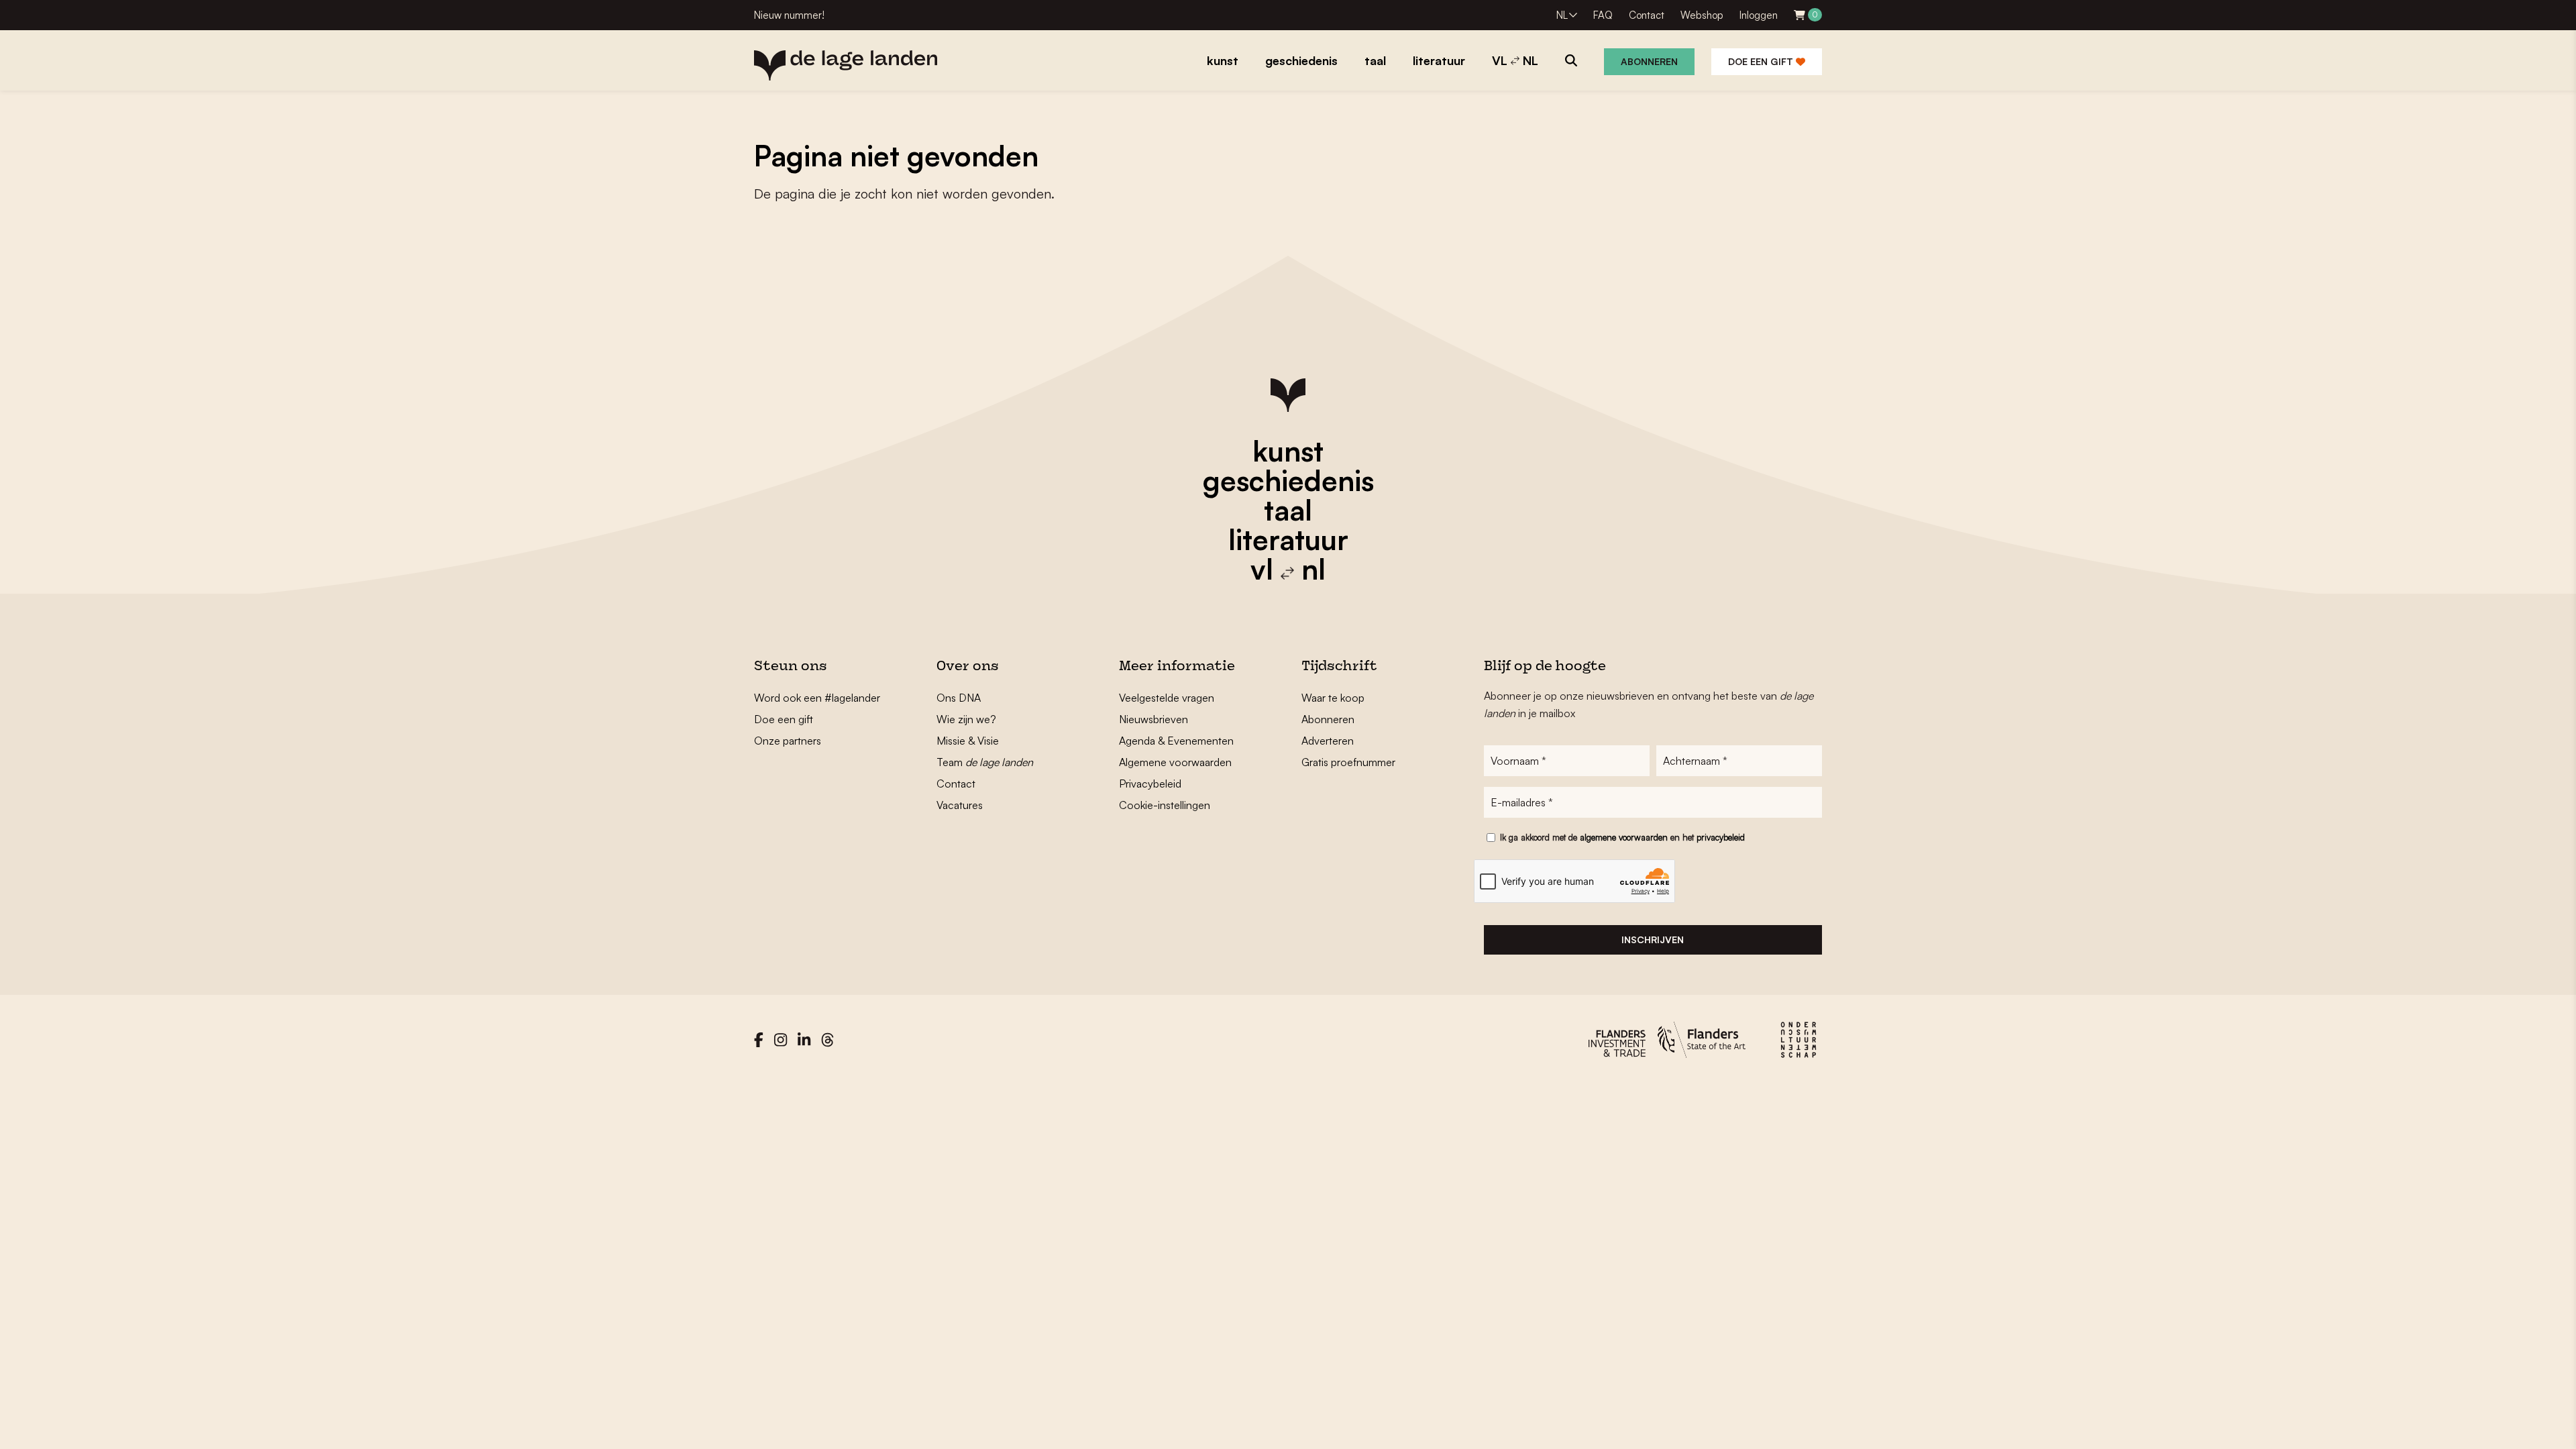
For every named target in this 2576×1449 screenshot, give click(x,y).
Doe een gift (1762, 61)
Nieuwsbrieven (1153, 719)
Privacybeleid (1150, 784)
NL (1562, 15)
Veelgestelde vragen (1167, 698)
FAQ (1603, 15)
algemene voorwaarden (1624, 837)
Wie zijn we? (966, 719)
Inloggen (1759, 15)
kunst (1288, 451)
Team (985, 762)
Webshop (1702, 15)
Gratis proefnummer (1348, 762)
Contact (1647, 15)
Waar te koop (1333, 698)
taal (1288, 510)
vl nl (1288, 569)
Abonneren (1649, 61)
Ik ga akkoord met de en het (1622, 837)
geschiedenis (1288, 480)
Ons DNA (959, 698)
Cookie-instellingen (1165, 805)
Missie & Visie (968, 741)
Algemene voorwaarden (1175, 762)
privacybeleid (1721, 837)
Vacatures (960, 805)
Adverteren (1328, 741)
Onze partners (788, 741)
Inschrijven (1653, 940)
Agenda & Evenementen (1176, 741)
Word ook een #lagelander (817, 698)
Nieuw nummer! (789, 15)
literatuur (1288, 539)
